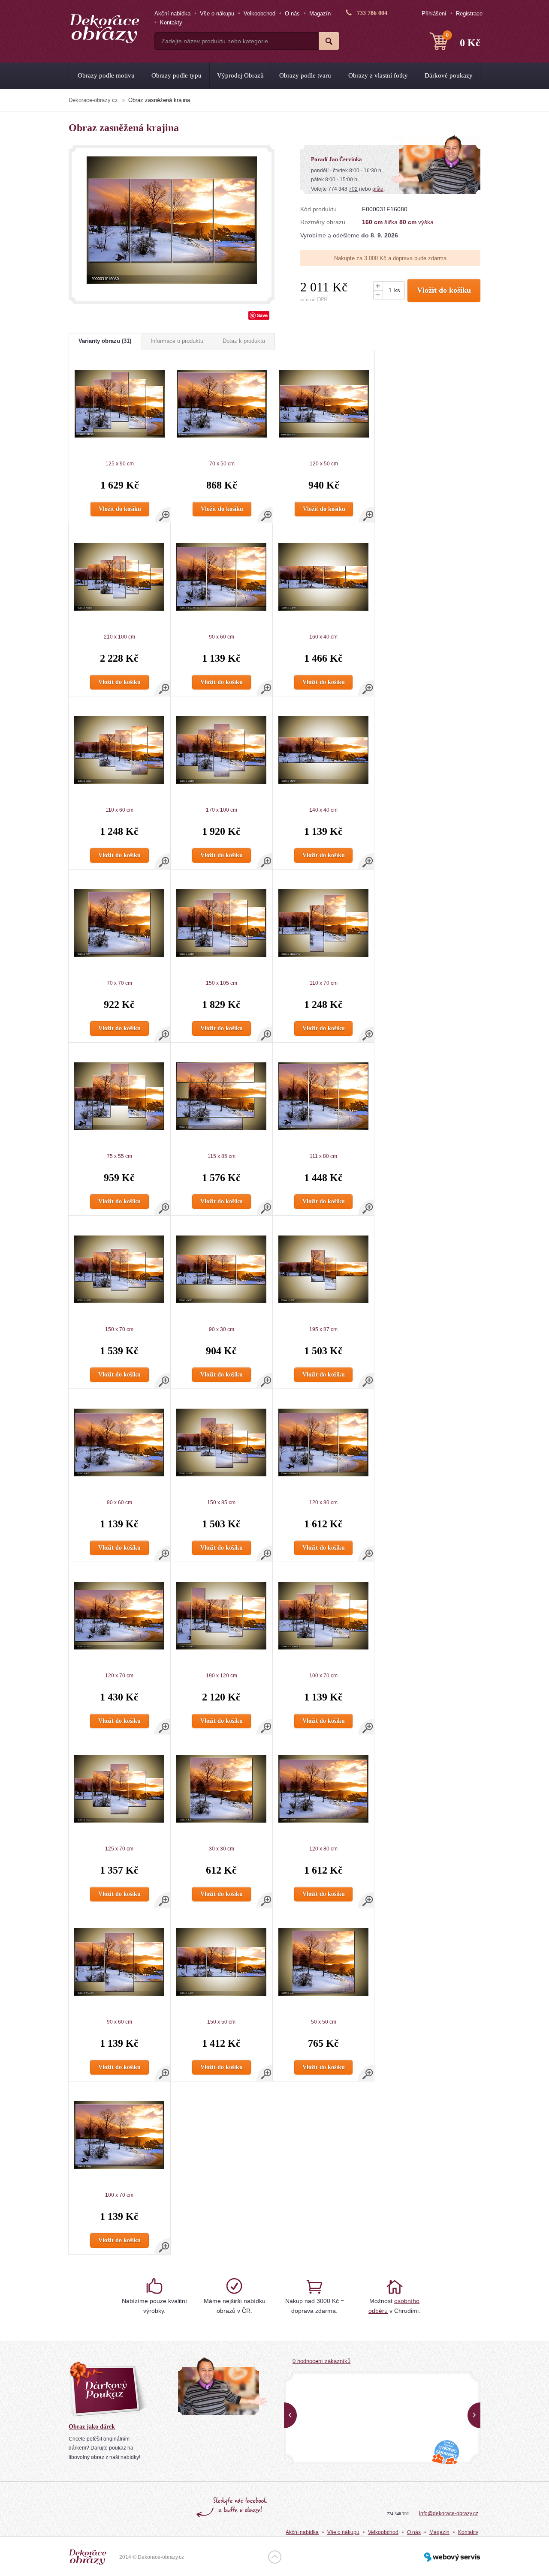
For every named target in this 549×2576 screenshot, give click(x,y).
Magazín (320, 13)
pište (378, 189)
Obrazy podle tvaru (305, 75)
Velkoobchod (259, 13)
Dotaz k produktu (244, 341)
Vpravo (474, 2415)
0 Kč (463, 40)
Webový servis (452, 2557)
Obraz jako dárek (92, 2427)
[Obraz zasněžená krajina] (172, 220)
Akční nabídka (172, 13)
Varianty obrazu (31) (105, 341)
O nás (292, 13)
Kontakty (171, 22)
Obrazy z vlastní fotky (378, 75)
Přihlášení (434, 13)
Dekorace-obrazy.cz (93, 100)
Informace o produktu (177, 341)
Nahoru (275, 2557)
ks (397, 290)
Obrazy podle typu (176, 75)
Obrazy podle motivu (106, 75)
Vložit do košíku (444, 290)
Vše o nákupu (217, 13)
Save (262, 315)
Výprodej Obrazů (240, 75)
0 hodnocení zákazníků (321, 2361)
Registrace (469, 13)
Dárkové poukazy (449, 75)
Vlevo (290, 2415)
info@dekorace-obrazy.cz (449, 2513)
